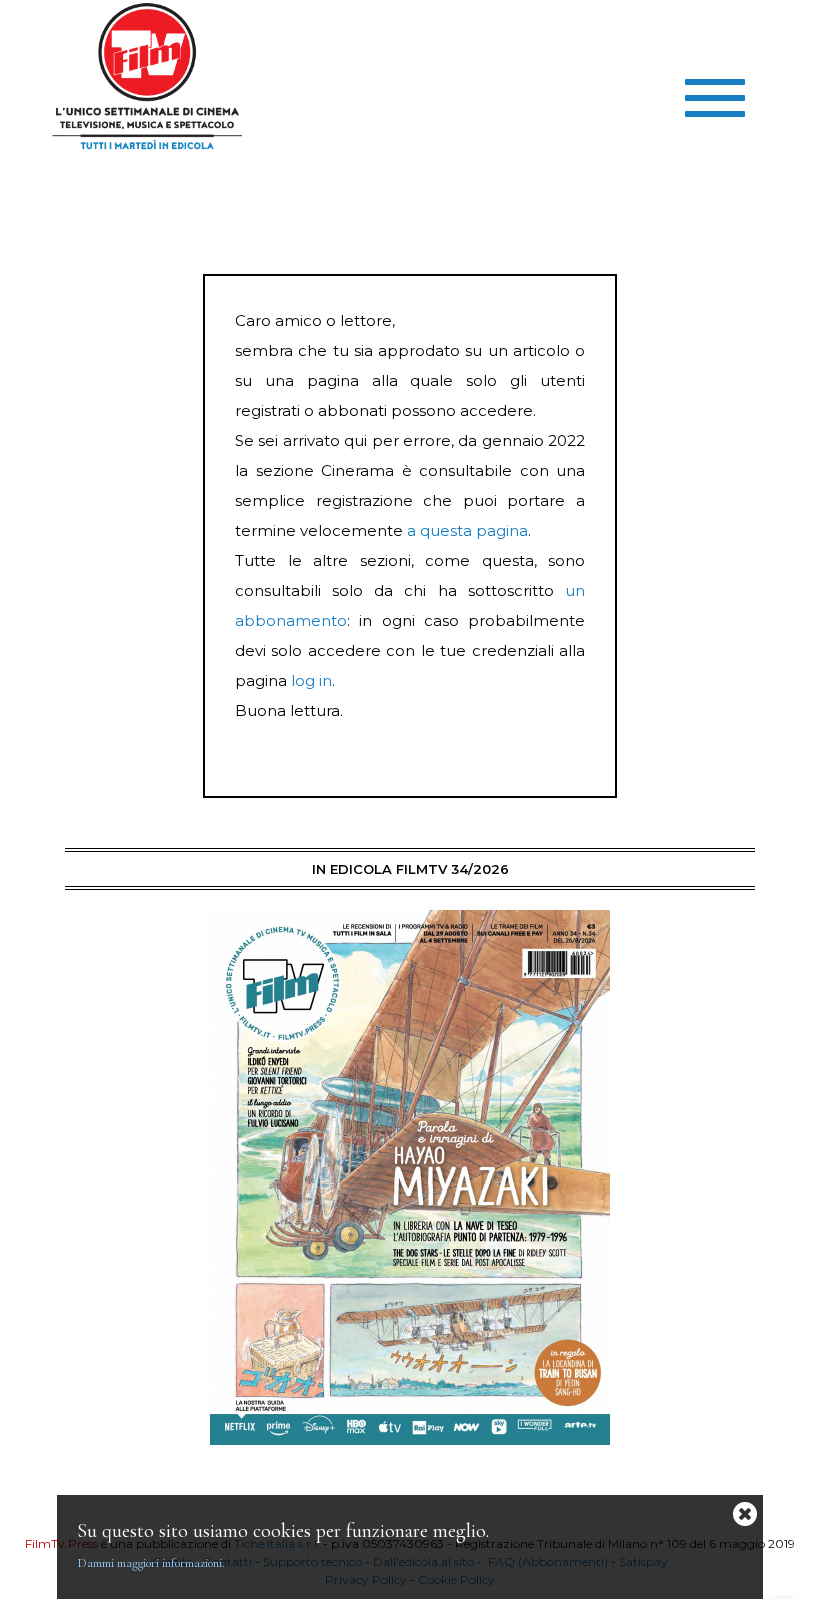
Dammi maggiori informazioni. (151, 1563)
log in (311, 680)
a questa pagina (467, 530)
